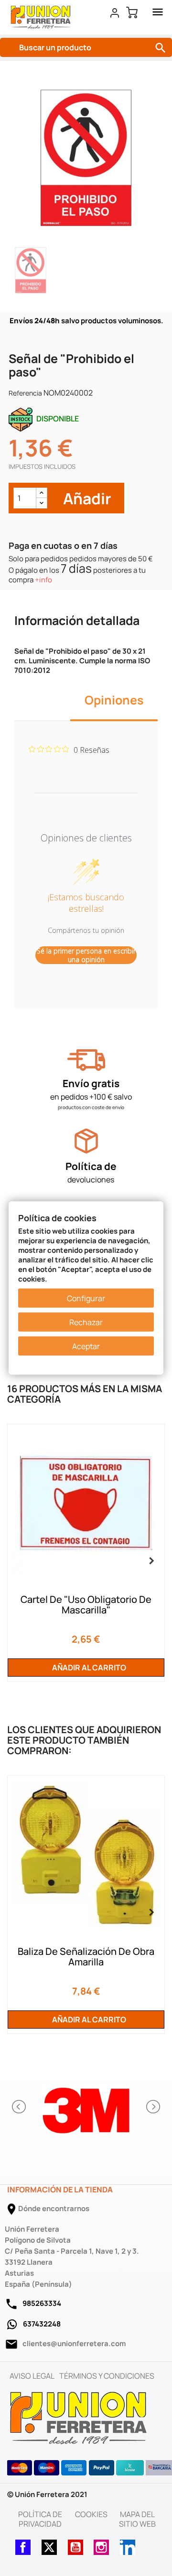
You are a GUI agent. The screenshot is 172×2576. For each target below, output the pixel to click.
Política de (91, 1166)
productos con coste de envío (91, 1107)
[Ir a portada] (79, 2417)
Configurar (86, 1298)
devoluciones (91, 1180)
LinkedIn (128, 2544)
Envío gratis (91, 1083)
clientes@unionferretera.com (74, 2343)
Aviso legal (32, 2376)
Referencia (25, 393)
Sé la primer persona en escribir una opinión (86, 955)
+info (43, 580)
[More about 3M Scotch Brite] (86, 2107)
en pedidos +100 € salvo (91, 1097)
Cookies (91, 2514)
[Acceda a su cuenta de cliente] (115, 12)
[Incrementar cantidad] (42, 493)
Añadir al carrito (88, 1668)
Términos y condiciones (107, 2376)
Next (150, 1559)
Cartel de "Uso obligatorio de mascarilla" (86, 1605)
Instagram (101, 2544)
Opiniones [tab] (114, 700)
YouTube (75, 2544)
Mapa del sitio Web (137, 2519)
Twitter (49, 2544)
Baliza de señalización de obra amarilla (86, 1957)
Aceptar (86, 1346)
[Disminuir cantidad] (42, 503)
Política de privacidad (40, 2519)
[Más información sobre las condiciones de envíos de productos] (86, 1060)
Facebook (23, 2544)
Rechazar (86, 1322)
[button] (20, 2107)
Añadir (86, 498)
